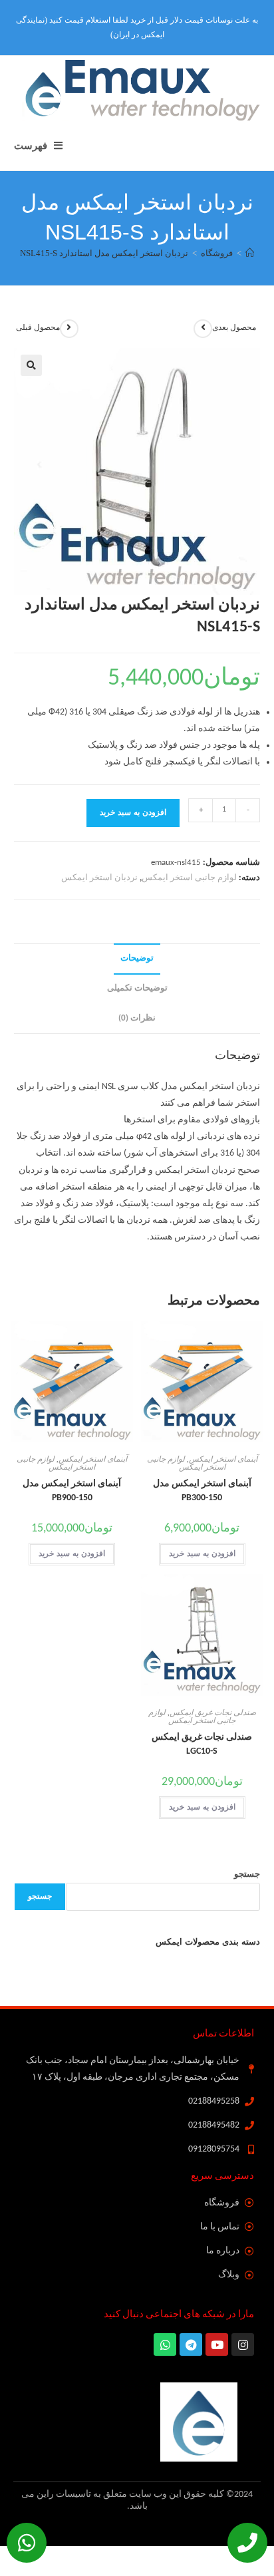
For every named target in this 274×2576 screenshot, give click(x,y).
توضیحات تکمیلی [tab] (137, 989)
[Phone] (247, 2543)
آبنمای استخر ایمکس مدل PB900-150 (72, 1491)
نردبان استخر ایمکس (99, 878)
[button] (31, 365)
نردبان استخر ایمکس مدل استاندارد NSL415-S (104, 253)
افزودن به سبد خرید (133, 813)
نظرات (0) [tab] (137, 1019)
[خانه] (250, 253)
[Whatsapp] (27, 2543)
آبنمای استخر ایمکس (223, 1460)
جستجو (247, 1874)
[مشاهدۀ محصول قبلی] (69, 329)
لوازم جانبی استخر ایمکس (189, 878)
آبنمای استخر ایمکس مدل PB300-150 (202, 1491)
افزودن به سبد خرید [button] (202, 1554)
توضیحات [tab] (137, 959)
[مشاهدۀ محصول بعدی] (203, 329)
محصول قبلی (38, 328)
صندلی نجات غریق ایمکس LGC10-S (202, 1744)
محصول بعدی (234, 328)
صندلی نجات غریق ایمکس (213, 1713)
